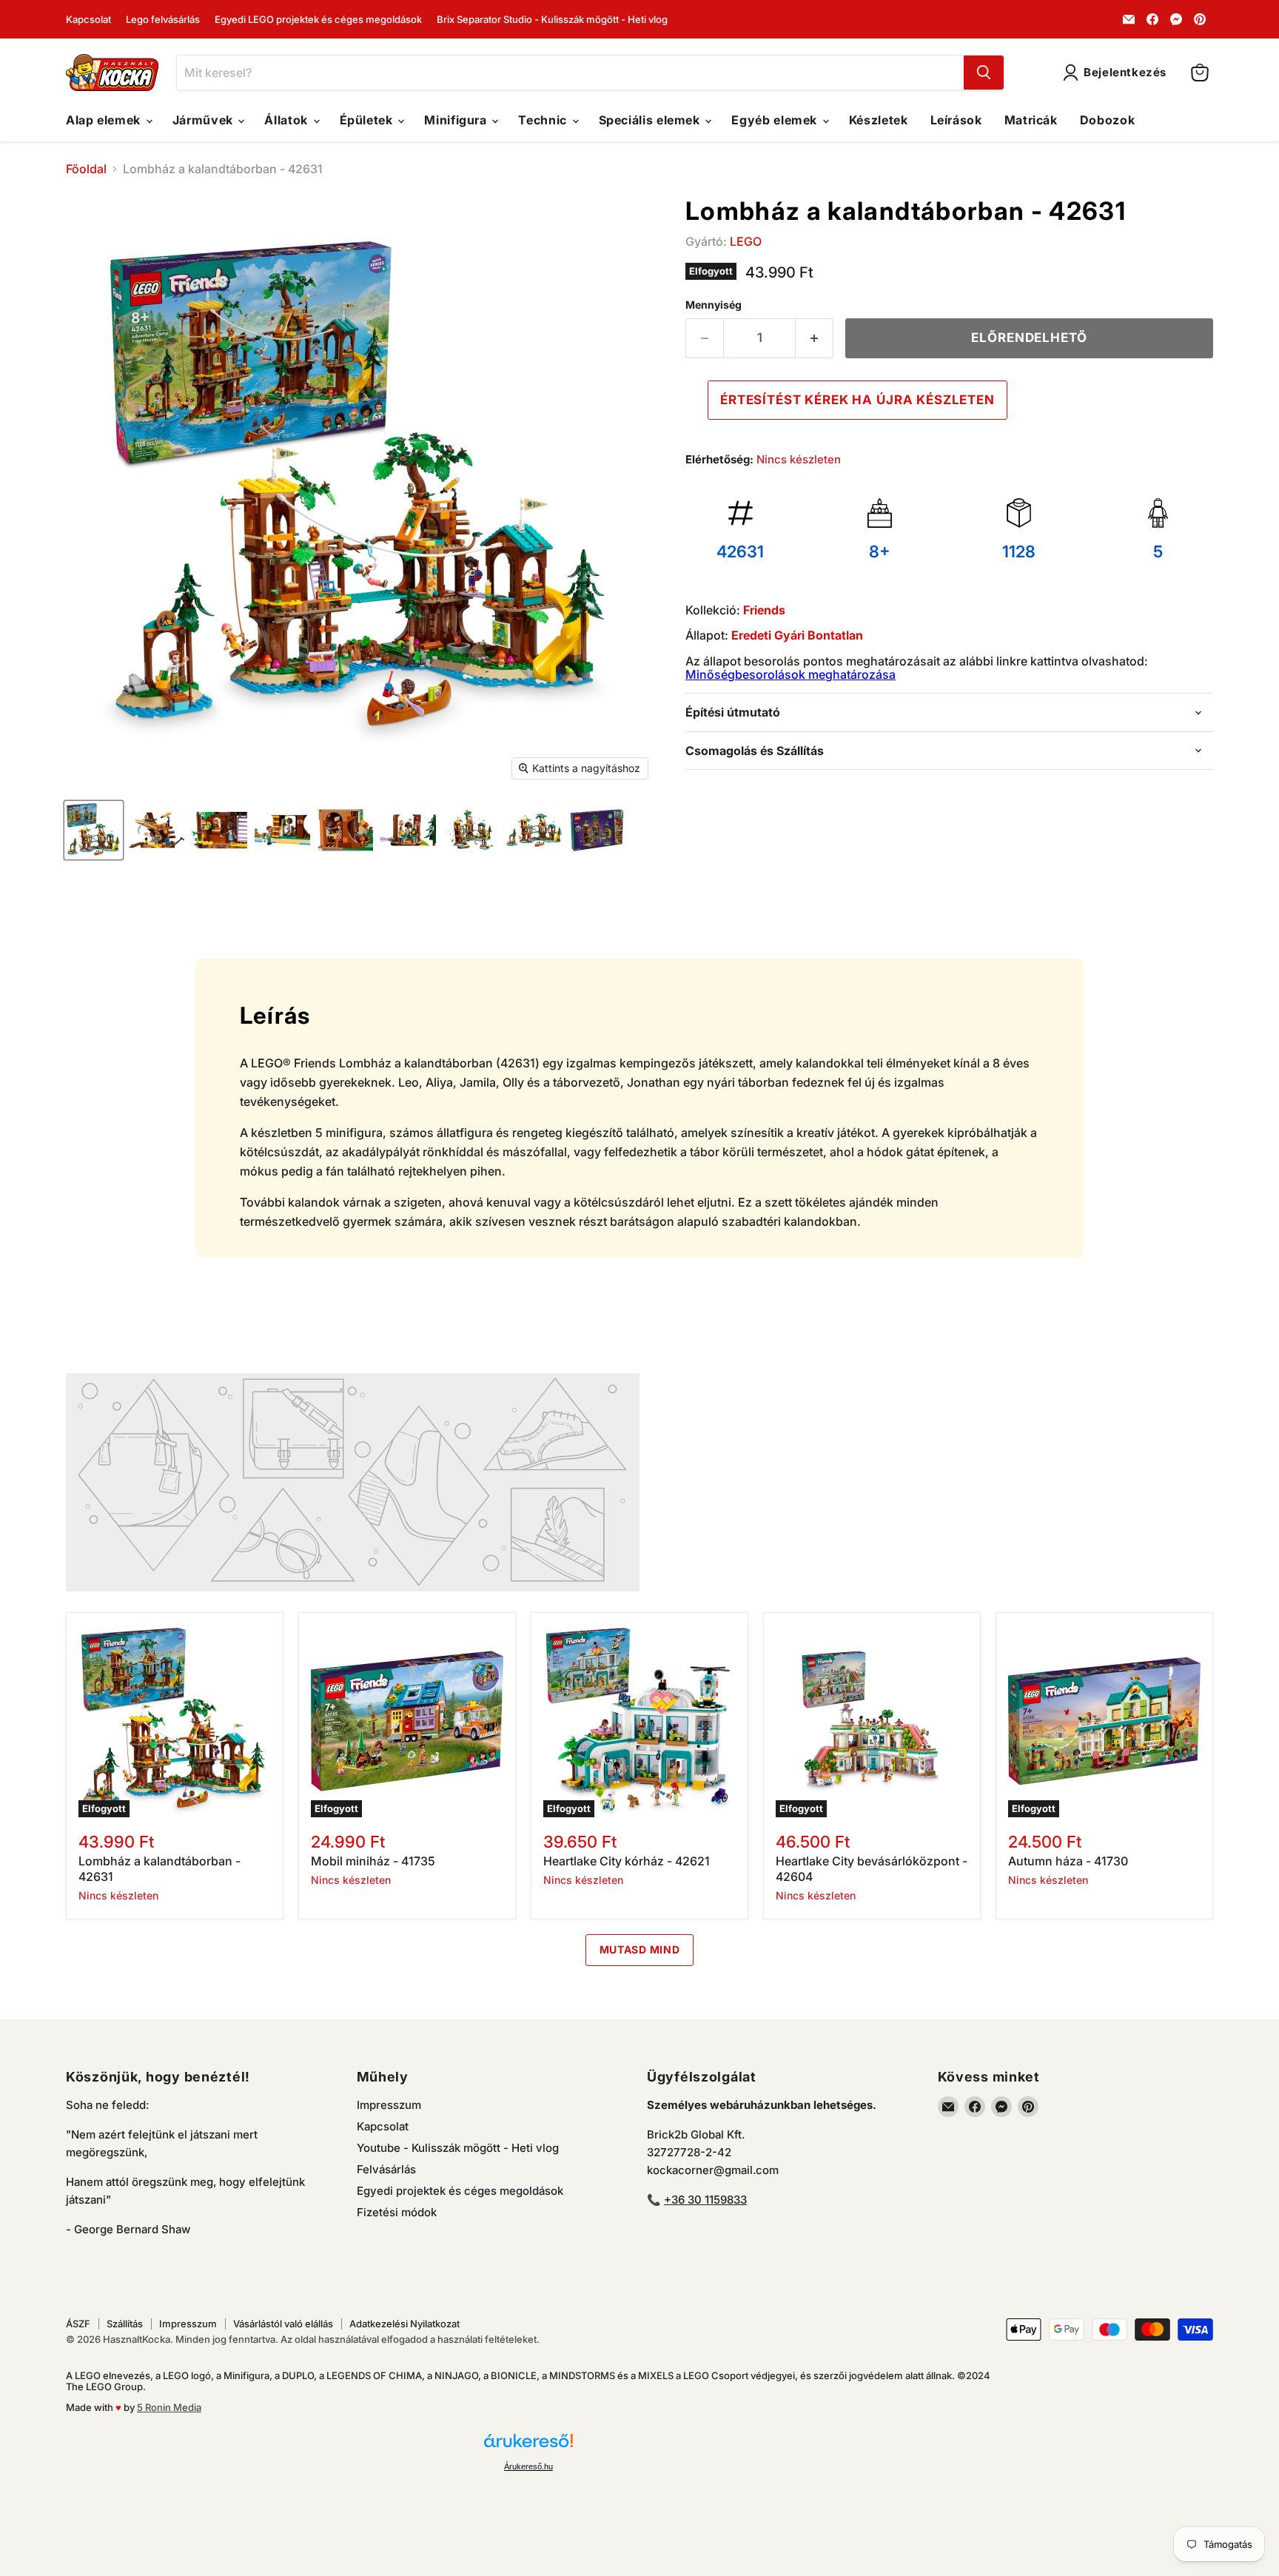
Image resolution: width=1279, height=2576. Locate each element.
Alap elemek (105, 120)
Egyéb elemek (776, 120)
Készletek (879, 120)
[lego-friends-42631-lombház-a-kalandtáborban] (94, 830)
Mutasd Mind (640, 1949)
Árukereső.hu (528, 2466)
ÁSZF (78, 2324)
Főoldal (86, 169)
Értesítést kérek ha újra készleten (857, 400)
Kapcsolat (88, 20)
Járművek (205, 120)
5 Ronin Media (169, 2407)
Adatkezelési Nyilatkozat (404, 2324)
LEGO (746, 241)
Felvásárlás (386, 2169)
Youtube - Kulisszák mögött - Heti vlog (458, 2148)
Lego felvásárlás (163, 20)
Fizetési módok (397, 2212)
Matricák (1031, 120)
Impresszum (389, 2105)
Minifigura (457, 120)
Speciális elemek (651, 120)
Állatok (288, 120)
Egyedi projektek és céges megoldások (460, 2191)
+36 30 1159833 (705, 2200)
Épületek (368, 120)
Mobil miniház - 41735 (373, 1861)
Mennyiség (714, 305)
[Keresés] (984, 73)
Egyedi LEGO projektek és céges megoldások (318, 20)
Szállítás (125, 2324)
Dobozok (1107, 120)
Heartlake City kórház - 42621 (627, 1861)
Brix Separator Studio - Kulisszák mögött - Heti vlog (552, 20)
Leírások (956, 120)
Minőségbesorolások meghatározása (790, 674)
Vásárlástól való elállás (283, 2324)
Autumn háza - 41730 (1068, 1861)
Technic (544, 120)
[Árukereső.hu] (528, 2447)
